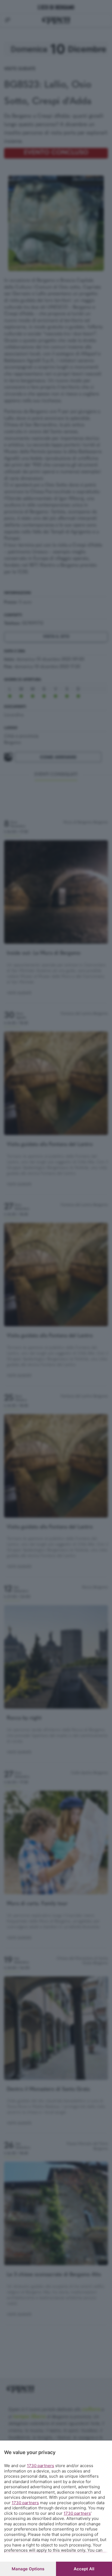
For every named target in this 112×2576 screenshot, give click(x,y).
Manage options (28, 2569)
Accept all (84, 2569)
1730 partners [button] (41, 2466)
